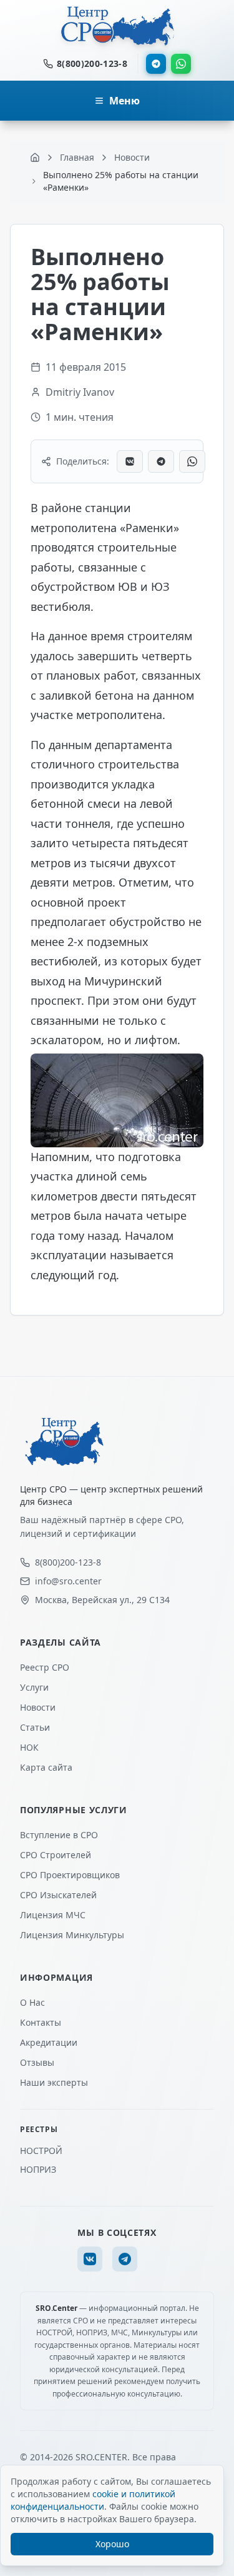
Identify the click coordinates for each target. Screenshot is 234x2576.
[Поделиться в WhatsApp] (192, 461)
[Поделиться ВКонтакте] (130, 461)
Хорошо (112, 2544)
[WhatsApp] (181, 64)
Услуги (34, 1687)
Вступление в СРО (59, 1835)
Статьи (35, 1727)
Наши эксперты (54, 2082)
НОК (29, 1747)
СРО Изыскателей (58, 1895)
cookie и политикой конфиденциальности (93, 2500)
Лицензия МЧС (53, 1915)
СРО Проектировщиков (70, 1875)
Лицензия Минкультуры (72, 1935)
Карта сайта (46, 1767)
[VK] (90, 2259)
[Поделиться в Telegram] (161, 461)
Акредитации (49, 2042)
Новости (38, 1707)
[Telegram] (156, 64)
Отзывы (37, 2062)
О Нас (32, 2002)
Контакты (41, 2022)
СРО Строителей (56, 1855)
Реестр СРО (45, 1667)
